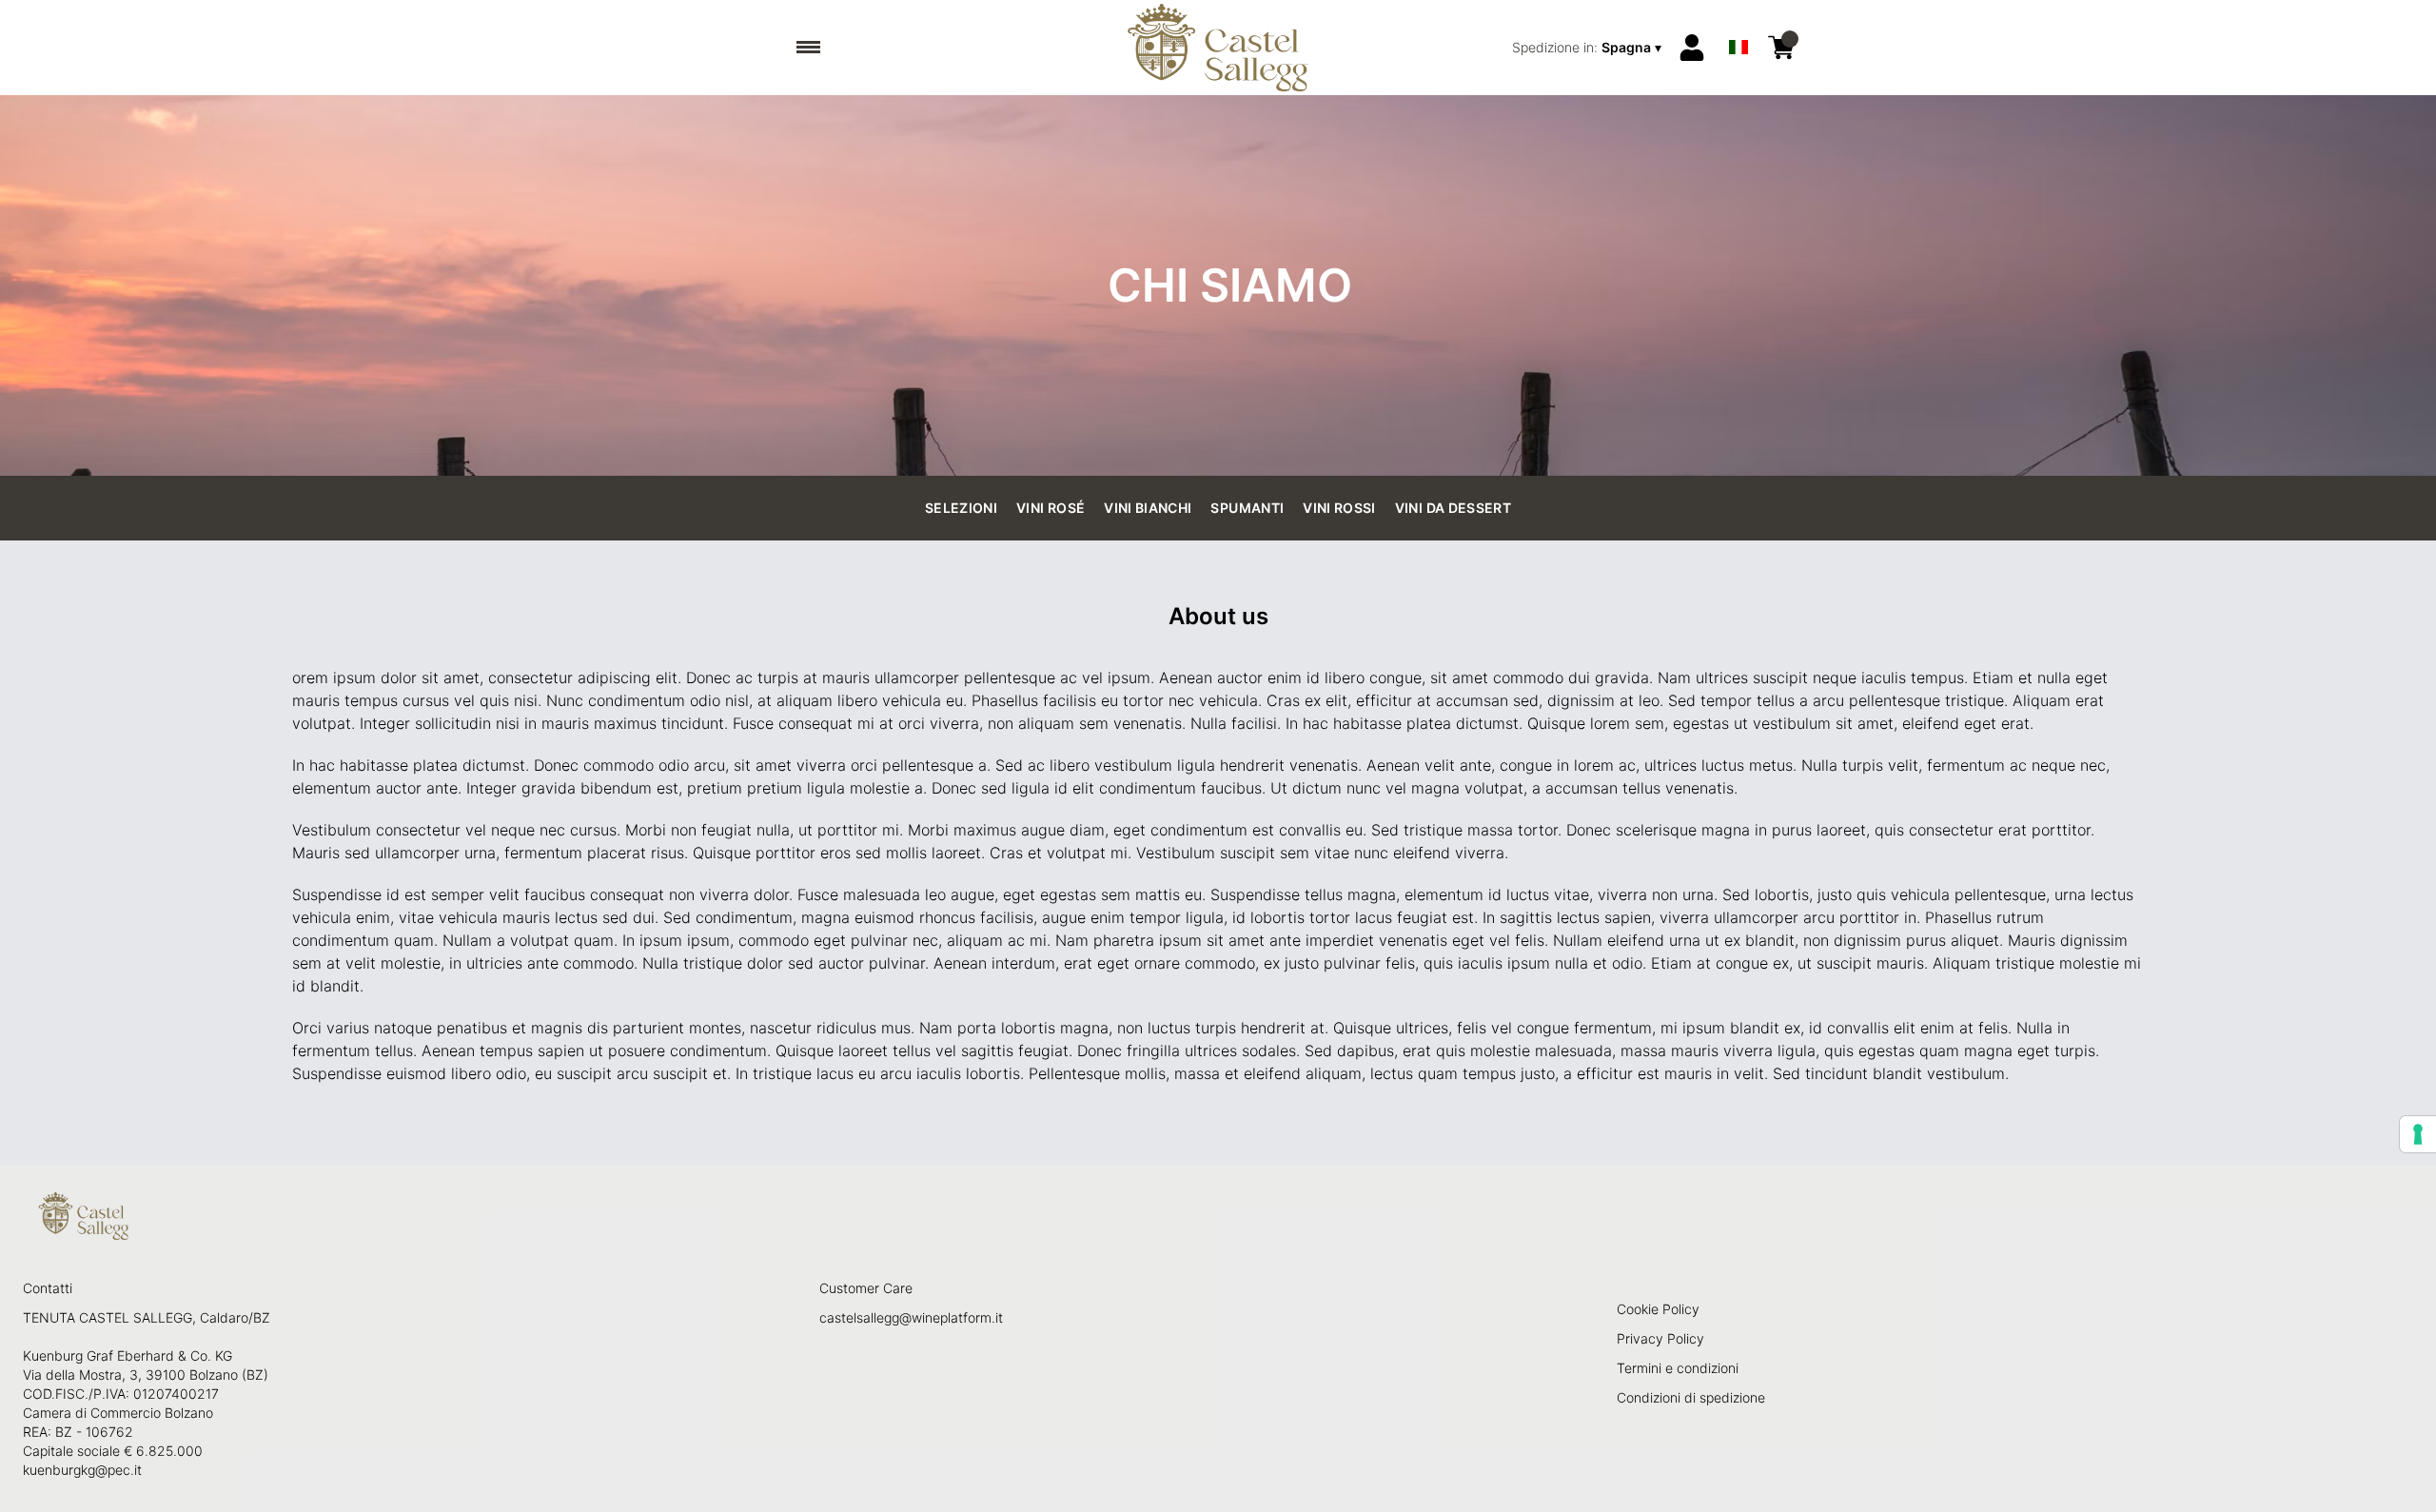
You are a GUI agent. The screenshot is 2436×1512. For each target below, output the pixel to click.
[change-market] (1589, 48)
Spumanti (1247, 508)
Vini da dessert (1453, 508)
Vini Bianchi (1148, 508)
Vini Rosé (1051, 508)
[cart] (1781, 48)
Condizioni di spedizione (1691, 1397)
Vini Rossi (1339, 508)
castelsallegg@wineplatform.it (911, 1317)
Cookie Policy (1658, 1309)
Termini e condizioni (1678, 1368)
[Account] (1692, 48)
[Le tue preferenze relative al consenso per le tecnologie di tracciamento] (2418, 1134)
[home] (1218, 48)
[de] (1739, 22)
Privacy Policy (1660, 1338)
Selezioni (961, 508)
